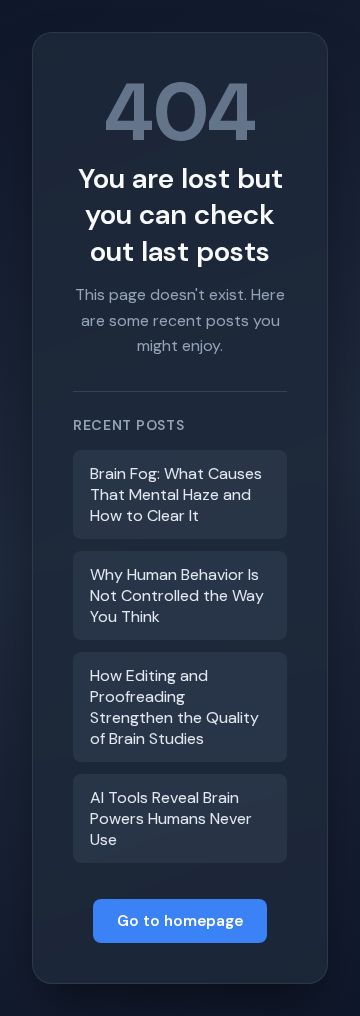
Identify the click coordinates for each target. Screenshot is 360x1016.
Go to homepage (180, 921)
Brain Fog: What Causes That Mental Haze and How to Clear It (176, 494)
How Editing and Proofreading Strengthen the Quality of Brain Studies (174, 707)
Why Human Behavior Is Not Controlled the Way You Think (177, 595)
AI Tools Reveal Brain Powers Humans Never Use (171, 818)
